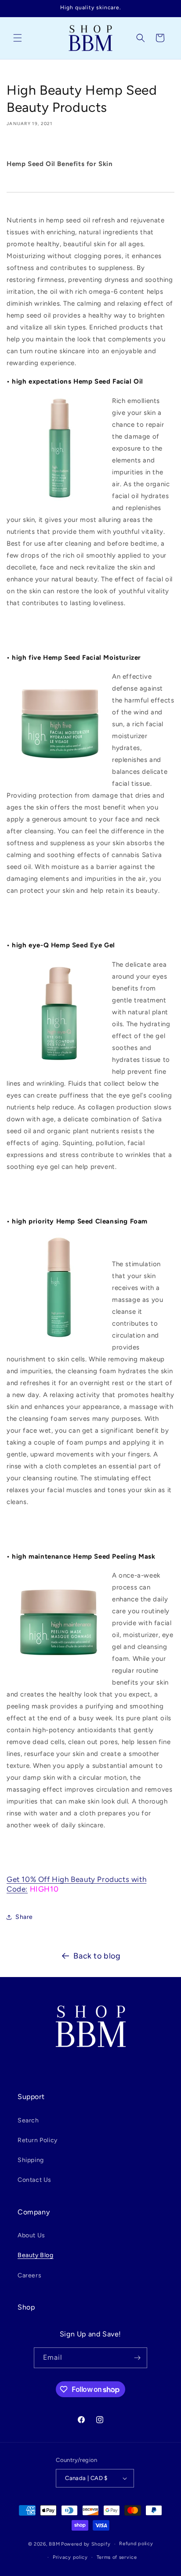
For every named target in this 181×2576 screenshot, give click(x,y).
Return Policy (38, 2140)
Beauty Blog (36, 2255)
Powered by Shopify (86, 2544)
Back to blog (97, 1956)
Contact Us (34, 2180)
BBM (54, 2544)
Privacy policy (70, 2557)
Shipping (31, 2160)
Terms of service (117, 2557)
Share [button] (24, 1917)
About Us (31, 2235)
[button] (18, 38)
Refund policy (136, 2544)
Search (28, 2120)
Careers (29, 2275)
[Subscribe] (137, 2358)
